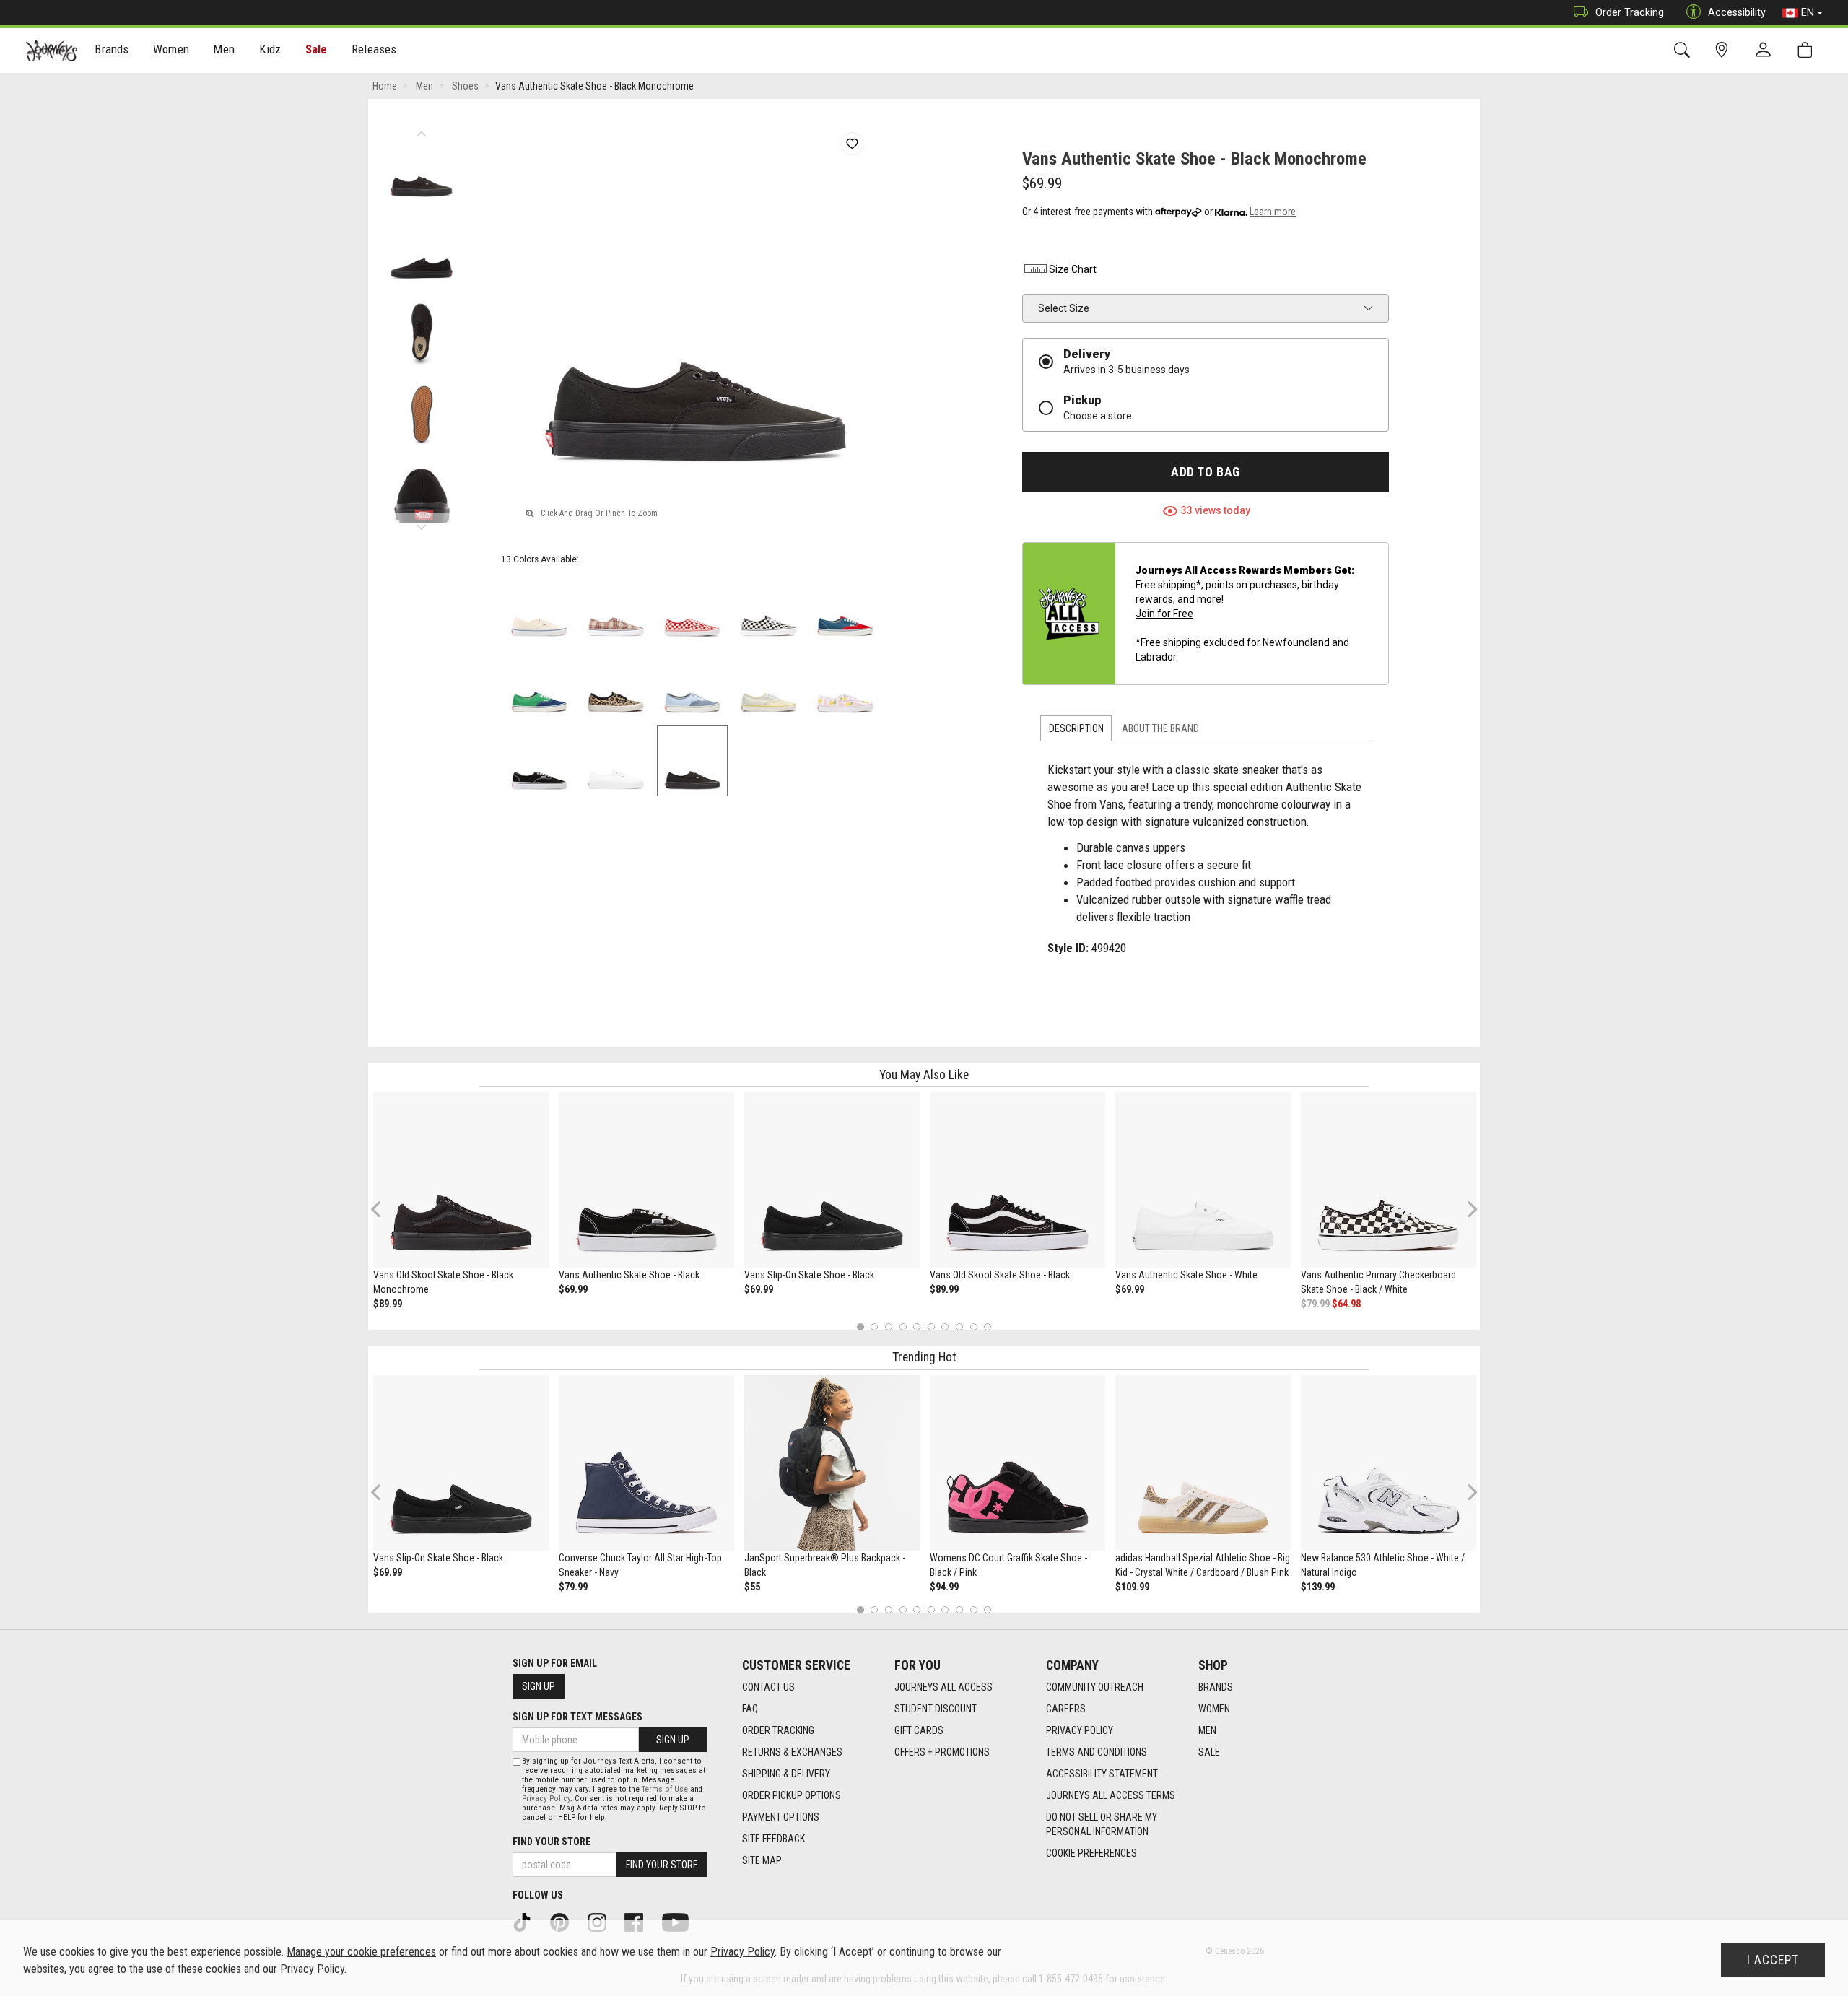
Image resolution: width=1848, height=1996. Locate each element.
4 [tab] (903, 1326)
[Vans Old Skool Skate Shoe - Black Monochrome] (461, 1180)
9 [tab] (973, 1326)
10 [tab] (988, 1326)
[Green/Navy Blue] (539, 684)
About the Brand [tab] (1160, 728)
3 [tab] (889, 1326)
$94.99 (944, 1587)
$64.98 (1346, 1304)
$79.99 (1315, 1304)
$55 (752, 1587)
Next (421, 523)
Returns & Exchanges (792, 1752)
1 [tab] (860, 1326)
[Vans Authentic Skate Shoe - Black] (646, 1180)
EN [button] (1808, 12)
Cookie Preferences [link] (1091, 1853)
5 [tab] (917, 1326)
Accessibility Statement (1102, 1774)
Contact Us (768, 1687)
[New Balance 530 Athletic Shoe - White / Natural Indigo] (1389, 1463)
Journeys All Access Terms (1111, 1795)
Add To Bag (1205, 472)
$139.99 (1318, 1587)
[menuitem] (112, 51)
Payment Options (781, 1817)
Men (1207, 1730)
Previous (421, 130)
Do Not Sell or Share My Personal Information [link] (1102, 1824)
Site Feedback (773, 1839)
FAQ (750, 1709)
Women (1214, 1709)
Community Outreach (1095, 1687)
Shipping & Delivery (786, 1774)
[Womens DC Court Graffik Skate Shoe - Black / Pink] (1017, 1463)
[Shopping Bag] (1808, 50)
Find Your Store (552, 1842)
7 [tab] (945, 1326)
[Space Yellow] (769, 684)
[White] (539, 608)
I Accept (1773, 1960)
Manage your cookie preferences (361, 1952)
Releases (374, 49)
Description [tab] (1076, 728)
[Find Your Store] (1724, 50)
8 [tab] (959, 1326)
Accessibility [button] (1737, 12)
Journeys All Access (943, 1687)
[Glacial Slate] (692, 684)
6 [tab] (931, 1326)
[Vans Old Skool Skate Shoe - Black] (1017, 1180)
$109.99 (1132, 1587)
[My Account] (1766, 51)
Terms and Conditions (1097, 1752)
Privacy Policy (1080, 1730)
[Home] (52, 51)
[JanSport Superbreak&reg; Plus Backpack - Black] (832, 1463)
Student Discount (936, 1709)
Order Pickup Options (792, 1795)
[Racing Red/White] (692, 608)
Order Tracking (1630, 12)
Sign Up (539, 1686)
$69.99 (573, 1289)
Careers (1066, 1709)
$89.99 (388, 1304)
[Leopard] (616, 684)
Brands (1216, 1687)
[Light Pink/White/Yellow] (845, 684)
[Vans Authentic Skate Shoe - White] (1203, 1180)
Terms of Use (665, 1789)
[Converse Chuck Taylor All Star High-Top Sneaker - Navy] (646, 1463)
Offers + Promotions (942, 1752)
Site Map (762, 1860)
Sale (317, 49)
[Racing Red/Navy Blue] (845, 608)
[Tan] (616, 608)
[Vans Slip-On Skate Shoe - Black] (832, 1180)
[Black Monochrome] (692, 761)
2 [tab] (875, 1326)
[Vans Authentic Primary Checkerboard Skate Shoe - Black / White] (1389, 1180)
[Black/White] (769, 608)
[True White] (616, 761)
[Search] (1684, 50)
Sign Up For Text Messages (577, 1717)
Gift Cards (919, 1730)
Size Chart (1073, 269)
